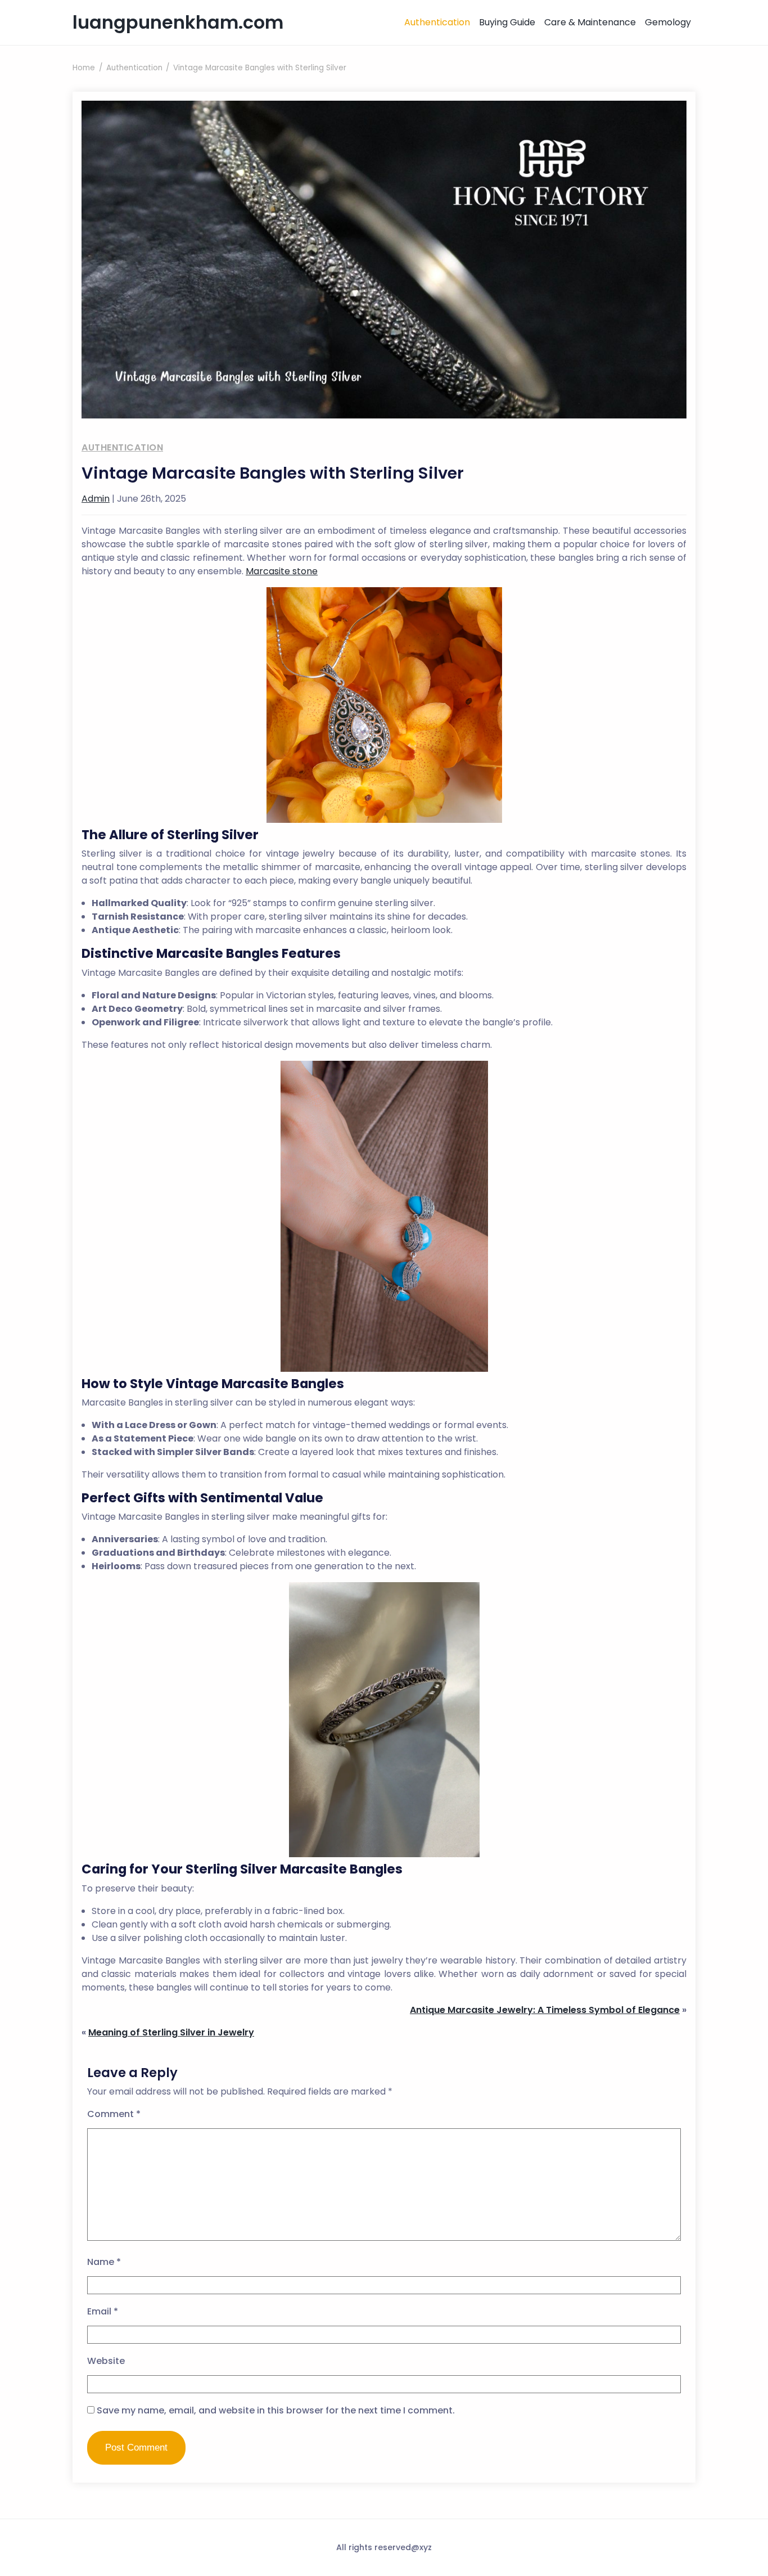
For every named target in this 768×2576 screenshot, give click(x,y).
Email (103, 2311)
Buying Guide (507, 22)
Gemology (668, 22)
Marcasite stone (282, 571)
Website (106, 2361)
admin (96, 499)
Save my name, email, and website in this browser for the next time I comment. (276, 2410)
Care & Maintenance (590, 22)
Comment (114, 2114)
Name (104, 2262)
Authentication (437, 22)
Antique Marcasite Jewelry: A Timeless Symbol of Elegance (545, 2010)
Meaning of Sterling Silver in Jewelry (171, 2032)
